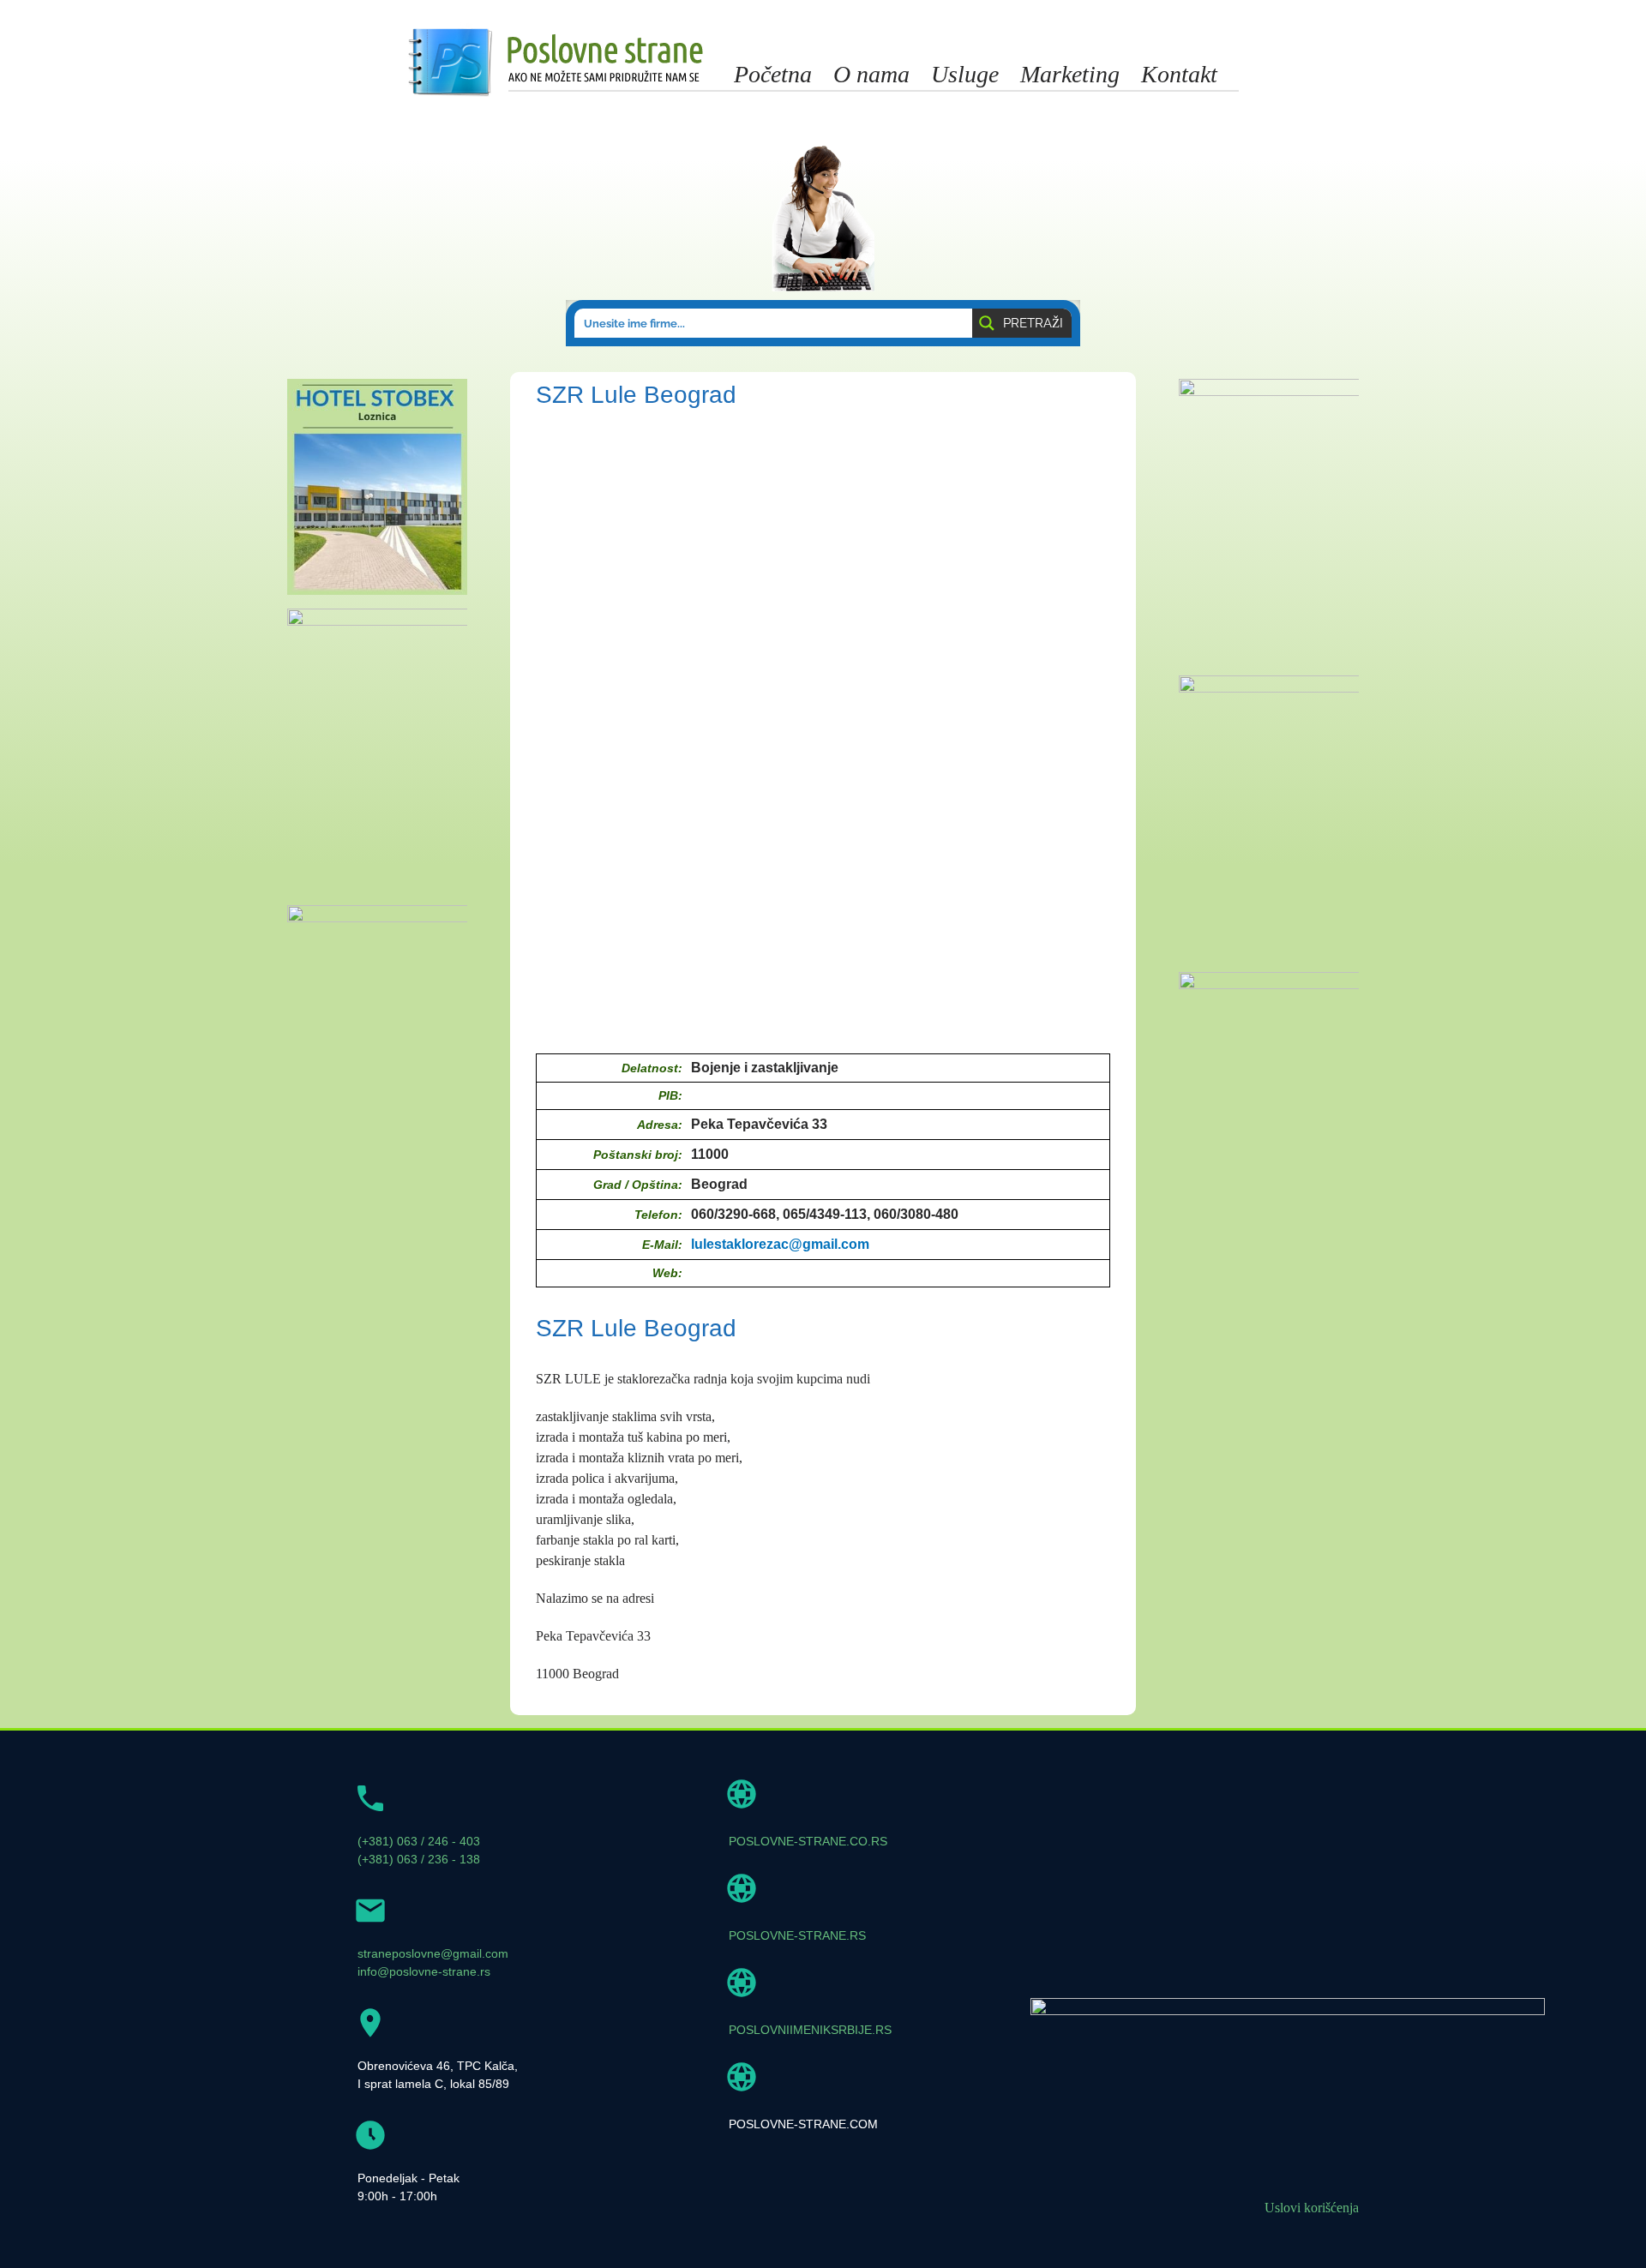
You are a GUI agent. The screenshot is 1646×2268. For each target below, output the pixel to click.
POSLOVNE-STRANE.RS (797, 1935)
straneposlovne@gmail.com (433, 1953)
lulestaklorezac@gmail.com (780, 1244)
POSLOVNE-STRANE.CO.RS (808, 1841)
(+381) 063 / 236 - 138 (419, 1859)
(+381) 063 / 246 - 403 (419, 1841)
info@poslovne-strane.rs (424, 1971)
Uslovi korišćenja (1312, 2208)
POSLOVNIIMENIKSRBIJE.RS (810, 2030)
